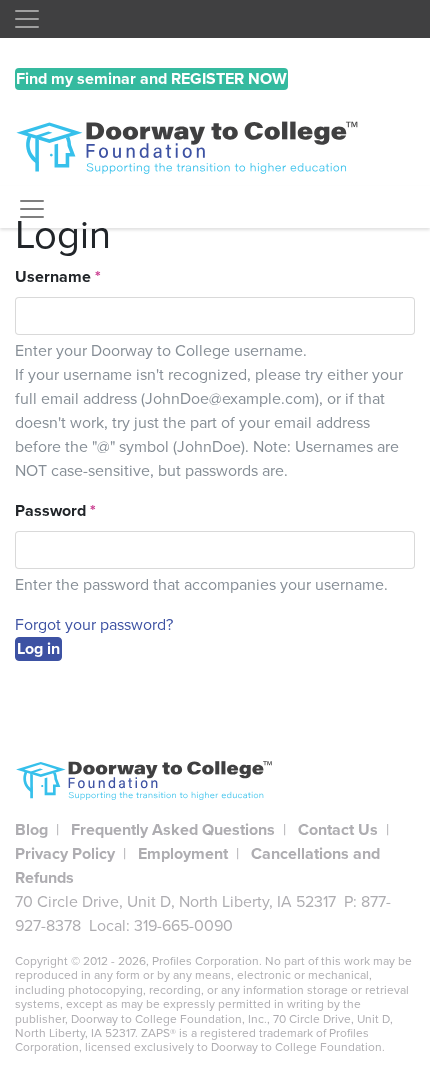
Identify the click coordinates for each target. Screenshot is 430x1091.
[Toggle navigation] (27, 19)
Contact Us (338, 830)
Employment (183, 854)
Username (58, 277)
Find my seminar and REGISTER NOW (151, 79)
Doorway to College (215, 149)
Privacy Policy (65, 854)
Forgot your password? (94, 625)
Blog (31, 830)
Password (55, 511)
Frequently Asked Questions (173, 830)
